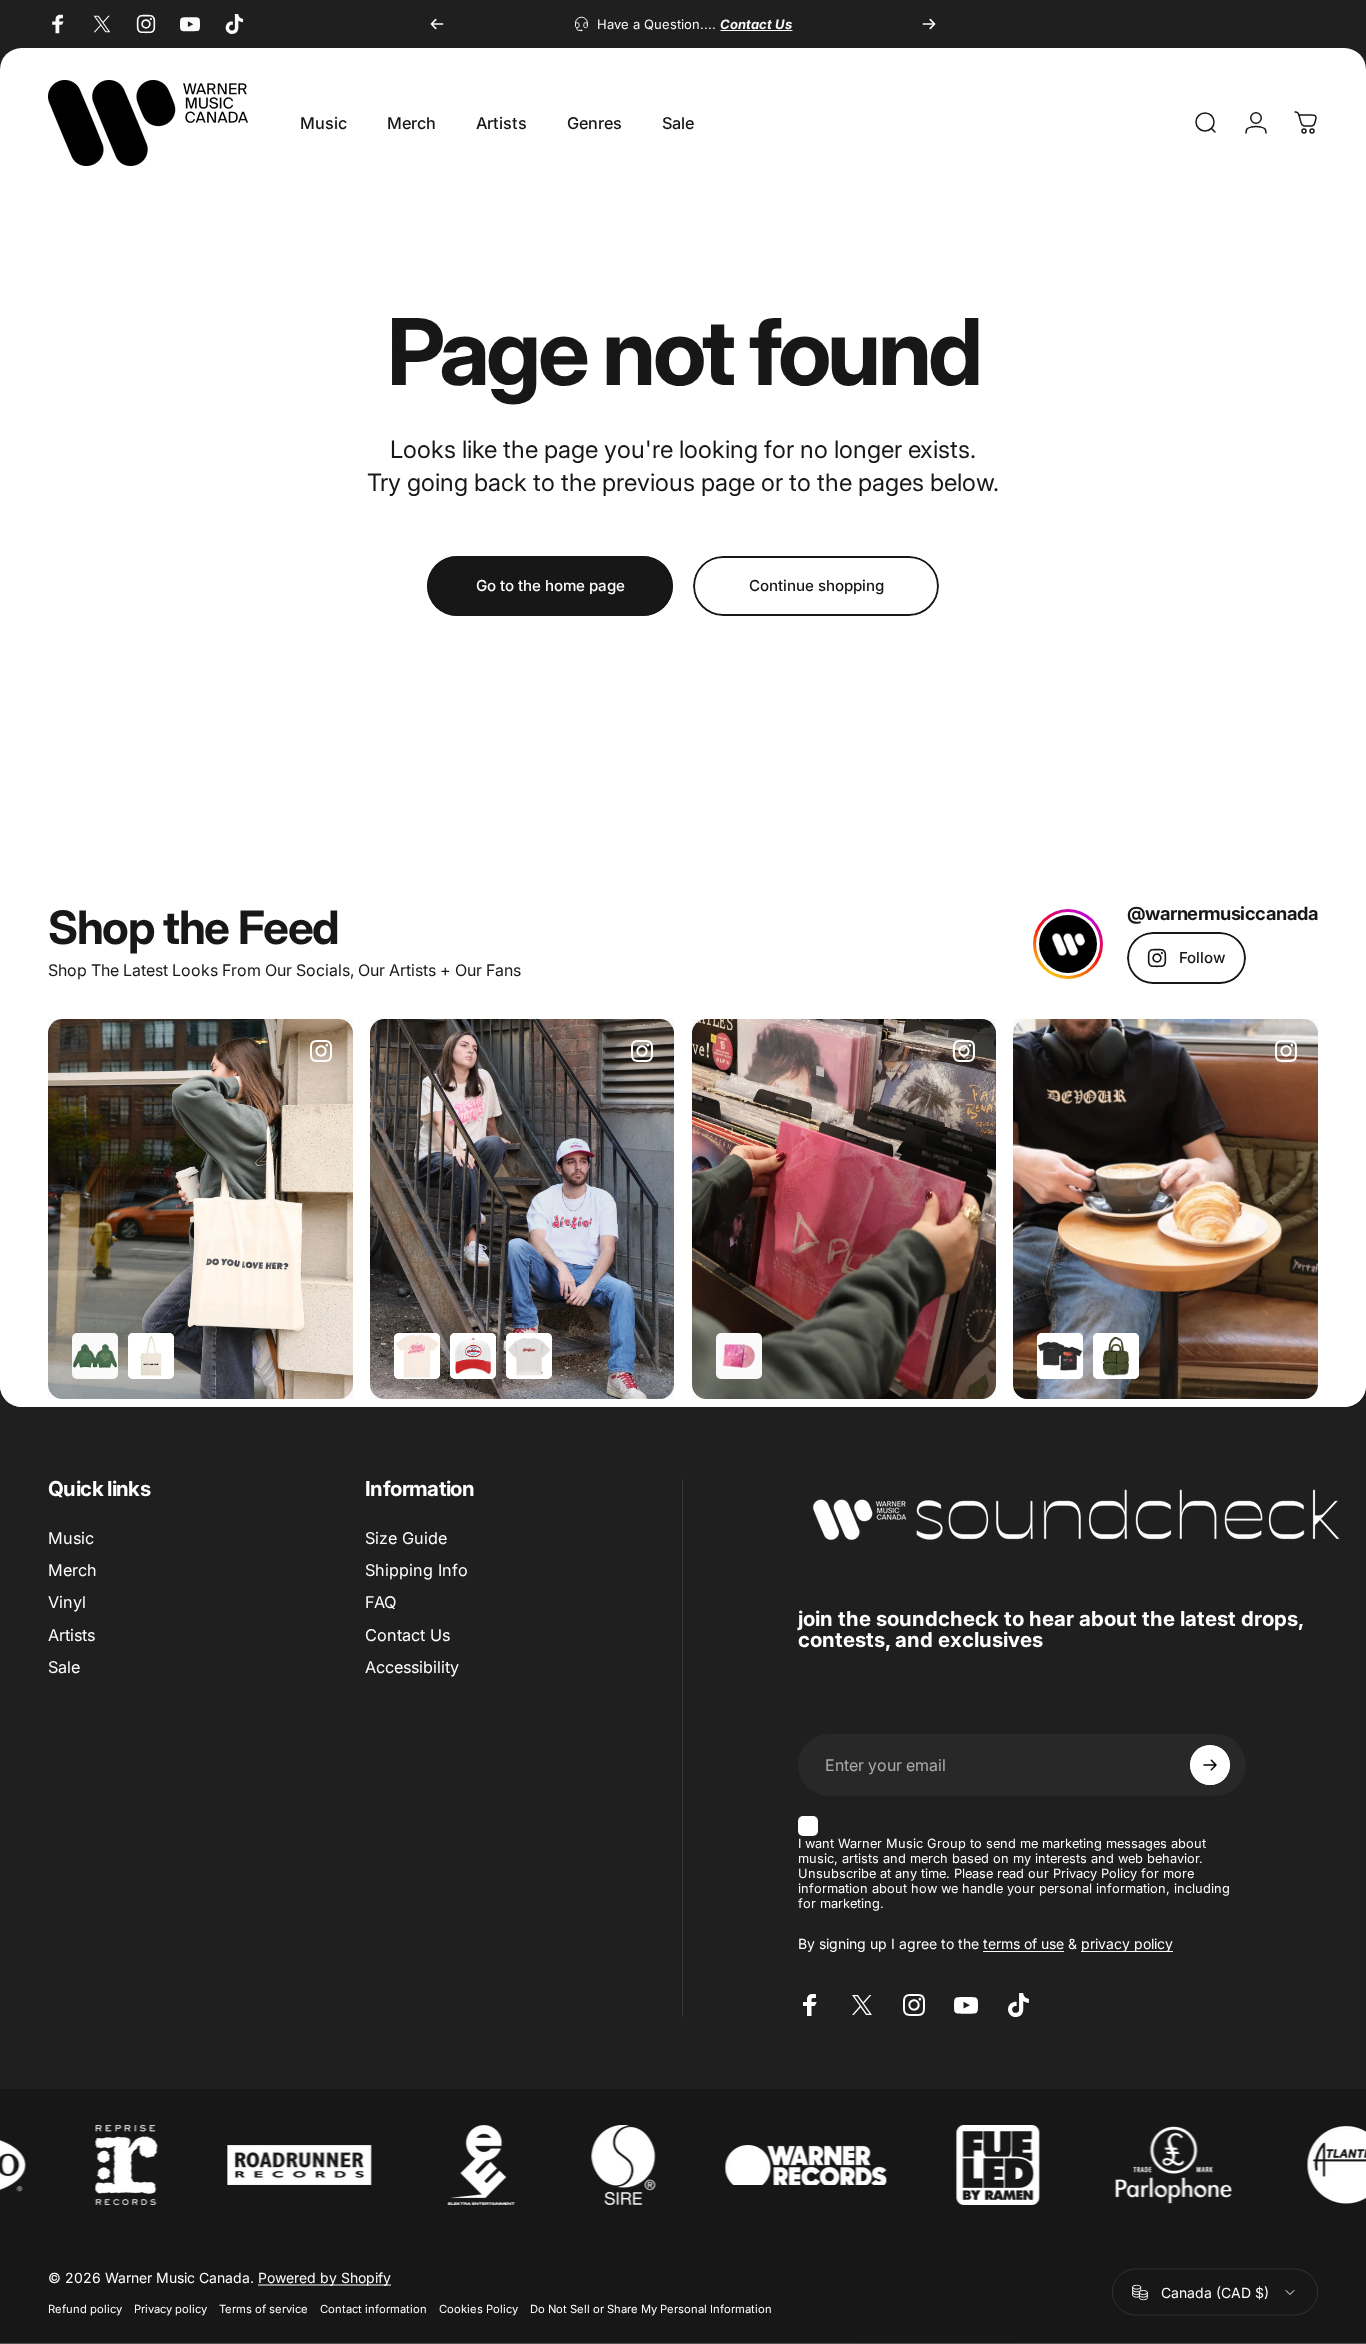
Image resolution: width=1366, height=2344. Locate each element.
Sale (64, 1667)
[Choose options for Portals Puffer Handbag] (1116, 1356)
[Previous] (437, 24)
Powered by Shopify (324, 2277)
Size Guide (406, 1538)
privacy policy (1127, 1943)
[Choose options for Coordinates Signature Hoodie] (95, 1356)
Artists (71, 1635)
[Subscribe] (1210, 1765)
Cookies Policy (478, 2309)
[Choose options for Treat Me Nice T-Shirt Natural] (417, 1356)
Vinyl (67, 1603)
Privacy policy (170, 2309)
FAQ (380, 1603)
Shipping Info (416, 1570)
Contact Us (407, 1635)
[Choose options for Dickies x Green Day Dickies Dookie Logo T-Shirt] (529, 1356)
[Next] (929, 24)
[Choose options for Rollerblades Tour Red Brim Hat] (473, 1356)
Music (71, 1538)
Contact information (373, 2309)
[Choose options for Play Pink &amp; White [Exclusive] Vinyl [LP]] (739, 1356)
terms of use (1023, 1943)
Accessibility (412, 1667)
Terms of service (263, 2309)
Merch (72, 1570)
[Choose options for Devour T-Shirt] (1060, 1356)
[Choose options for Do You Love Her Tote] (151, 1356)
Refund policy (85, 2309)
